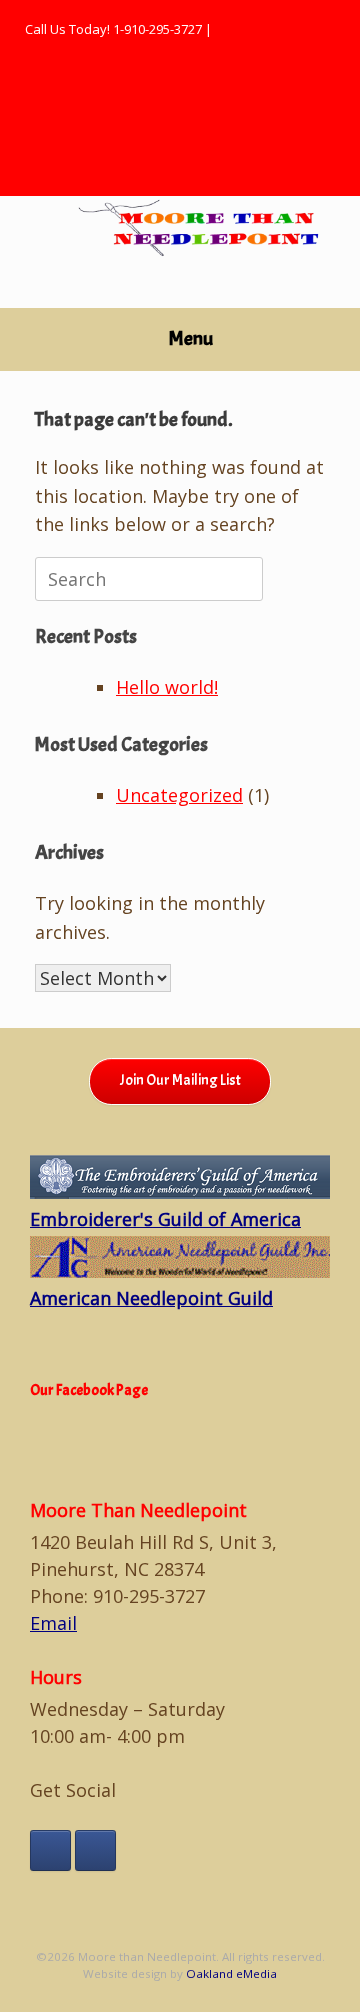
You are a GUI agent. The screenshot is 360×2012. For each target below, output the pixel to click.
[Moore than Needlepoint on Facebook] (50, 1850)
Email (53, 1623)
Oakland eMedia (231, 1973)
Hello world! (167, 687)
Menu (191, 338)
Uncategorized (179, 795)
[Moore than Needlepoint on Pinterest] (95, 1850)
